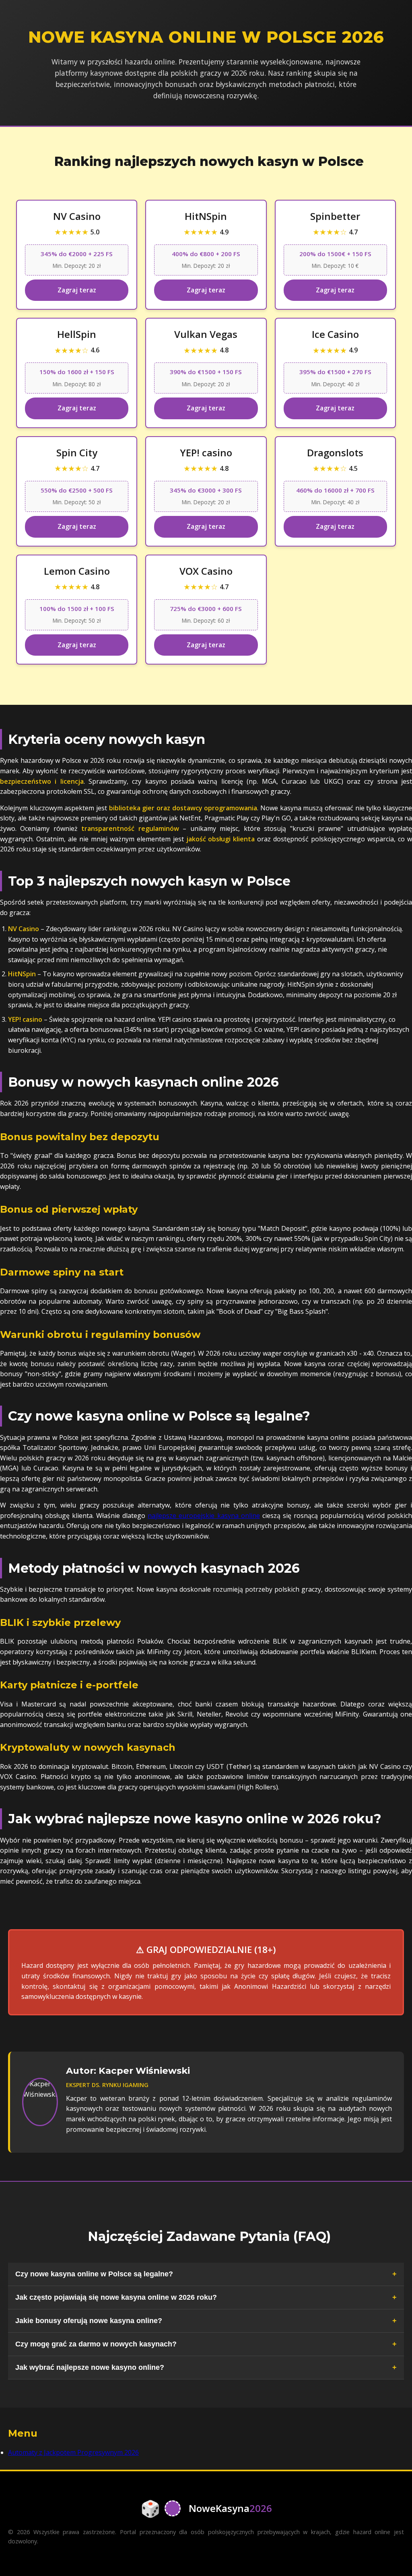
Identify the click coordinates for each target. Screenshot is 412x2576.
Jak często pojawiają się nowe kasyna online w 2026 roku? (116, 2297)
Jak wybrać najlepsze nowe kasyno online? (90, 2367)
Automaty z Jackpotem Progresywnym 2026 (73, 2452)
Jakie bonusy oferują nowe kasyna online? (89, 2321)
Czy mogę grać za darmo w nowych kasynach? (96, 2344)
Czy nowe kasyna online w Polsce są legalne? (94, 2274)
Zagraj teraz (77, 290)
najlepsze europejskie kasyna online (204, 1516)
